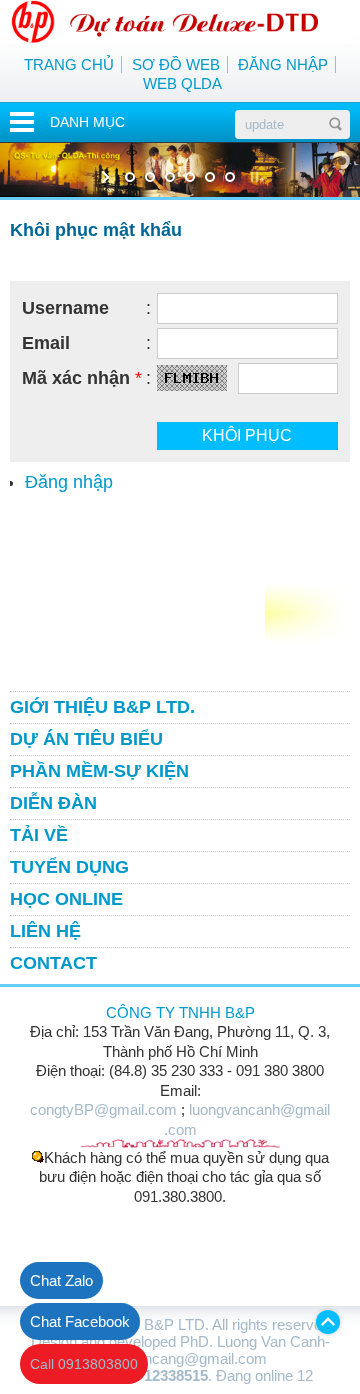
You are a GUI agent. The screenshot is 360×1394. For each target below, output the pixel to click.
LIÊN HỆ (45, 931)
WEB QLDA (182, 83)
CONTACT (53, 963)
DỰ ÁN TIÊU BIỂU (86, 739)
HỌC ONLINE (66, 899)
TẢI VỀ (39, 835)
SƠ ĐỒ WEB (176, 64)
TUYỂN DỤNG (69, 867)
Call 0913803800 (84, 1364)
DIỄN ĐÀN (53, 803)
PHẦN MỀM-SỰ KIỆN (99, 771)
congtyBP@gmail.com (103, 1109)
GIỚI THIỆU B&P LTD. (102, 707)
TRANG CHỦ (69, 64)
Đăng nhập (69, 482)
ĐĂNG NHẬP (283, 64)
